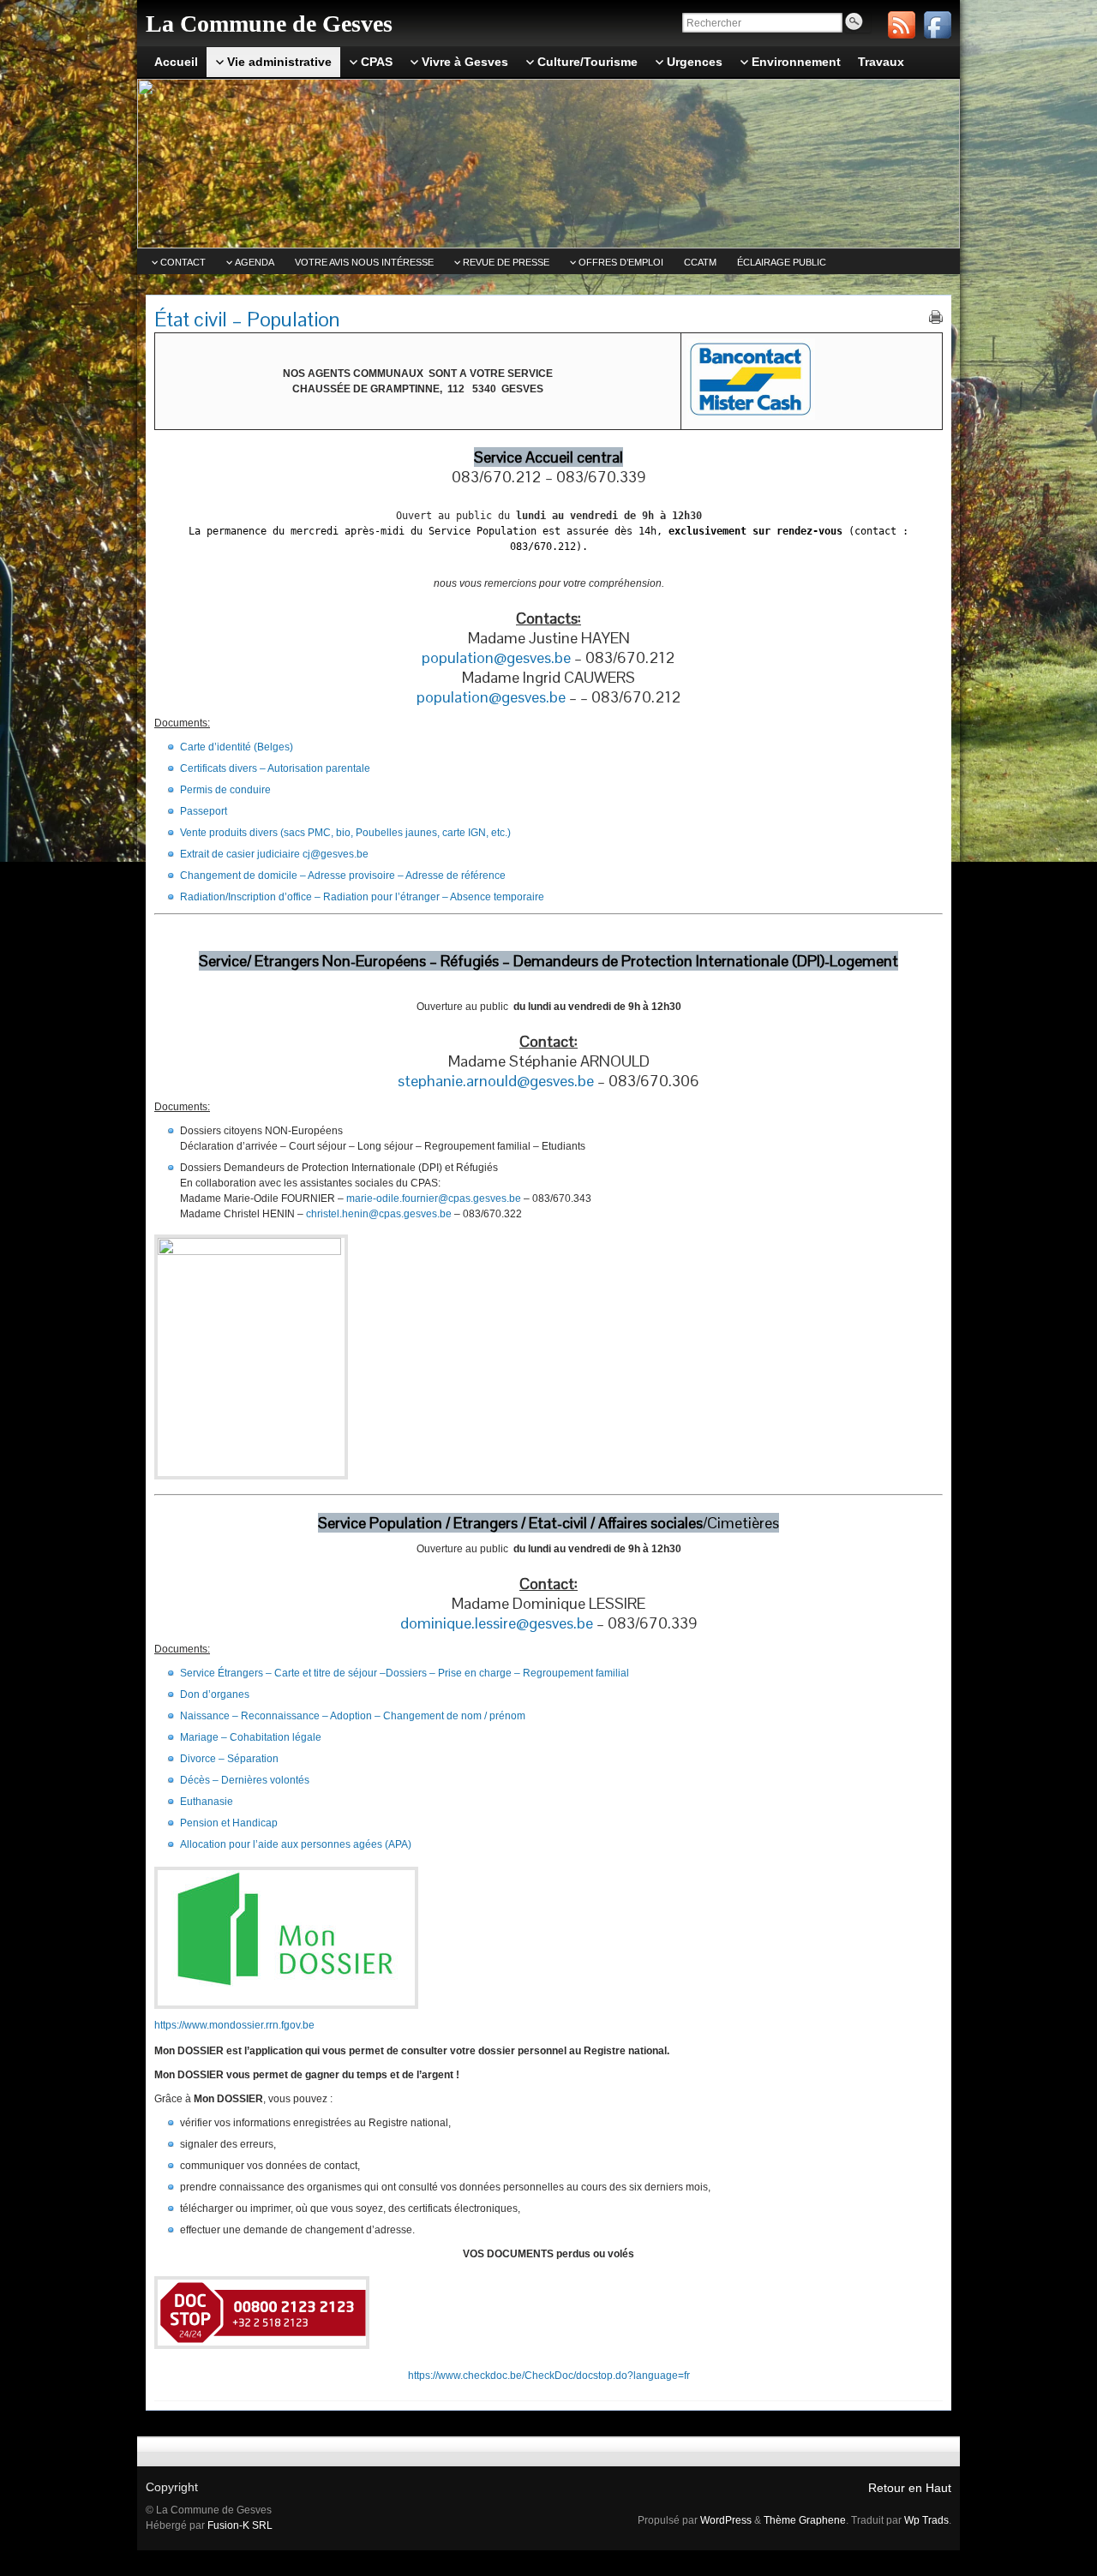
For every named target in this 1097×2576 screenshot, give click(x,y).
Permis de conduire (225, 790)
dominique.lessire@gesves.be (497, 1623)
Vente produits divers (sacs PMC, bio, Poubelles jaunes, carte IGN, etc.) (347, 833)
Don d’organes (215, 1694)
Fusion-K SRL (240, 2525)
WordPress (726, 2520)
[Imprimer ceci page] (936, 317)
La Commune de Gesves (269, 24)
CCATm (700, 262)
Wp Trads (926, 2520)
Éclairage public (782, 262)
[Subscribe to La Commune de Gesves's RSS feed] (902, 25)
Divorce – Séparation (229, 1759)
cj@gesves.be (336, 854)
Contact (183, 262)
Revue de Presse (506, 262)
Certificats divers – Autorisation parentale (276, 768)
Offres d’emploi (621, 262)
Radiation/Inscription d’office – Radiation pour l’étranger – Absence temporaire (362, 897)
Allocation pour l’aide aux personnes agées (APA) (296, 1844)
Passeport (204, 811)
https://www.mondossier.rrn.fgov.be (234, 2025)
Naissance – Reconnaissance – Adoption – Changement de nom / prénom (353, 1716)
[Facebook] (938, 25)
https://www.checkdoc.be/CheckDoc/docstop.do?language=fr (549, 2376)
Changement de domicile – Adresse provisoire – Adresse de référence (343, 876)
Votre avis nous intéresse (364, 262)
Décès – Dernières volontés (245, 1780)
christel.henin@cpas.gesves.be (379, 1214)
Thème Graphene (805, 2520)
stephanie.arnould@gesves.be (496, 1081)
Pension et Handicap (229, 1823)
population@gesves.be (496, 657)
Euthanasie (207, 1802)
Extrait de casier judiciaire (240, 854)
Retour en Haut (910, 2488)
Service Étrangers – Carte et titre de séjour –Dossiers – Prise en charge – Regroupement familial (405, 1673)
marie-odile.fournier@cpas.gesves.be (434, 1198)
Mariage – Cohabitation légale (251, 1737)
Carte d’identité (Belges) (237, 747)
